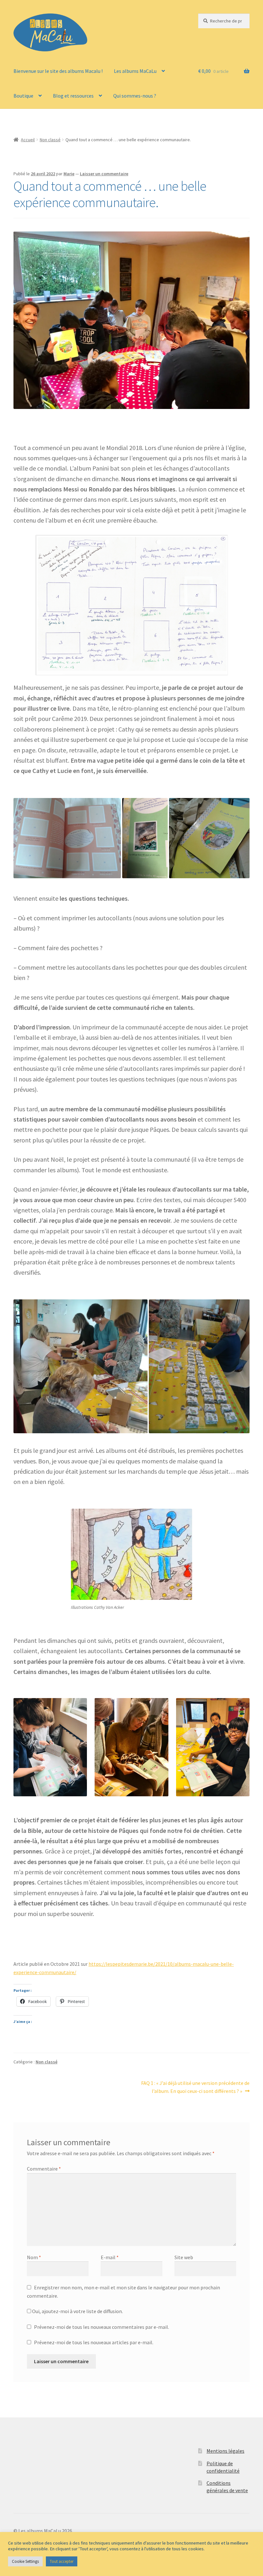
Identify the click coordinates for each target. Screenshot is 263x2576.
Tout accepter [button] (62, 2561)
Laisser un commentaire (104, 174)
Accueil (28, 140)
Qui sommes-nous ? (135, 96)
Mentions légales (225, 2451)
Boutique (23, 96)
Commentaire (44, 2169)
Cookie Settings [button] (25, 2561)
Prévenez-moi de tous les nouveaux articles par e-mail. (94, 2342)
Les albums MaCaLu (135, 71)
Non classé (50, 140)
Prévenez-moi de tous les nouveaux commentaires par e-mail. (102, 2327)
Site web (184, 2257)
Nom (34, 2257)
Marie (69, 174)
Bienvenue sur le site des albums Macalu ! (58, 71)
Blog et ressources (73, 96)
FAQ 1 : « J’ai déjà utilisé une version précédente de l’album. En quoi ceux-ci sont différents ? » (195, 2087)
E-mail (110, 2257)
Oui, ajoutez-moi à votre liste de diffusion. (77, 2311)
